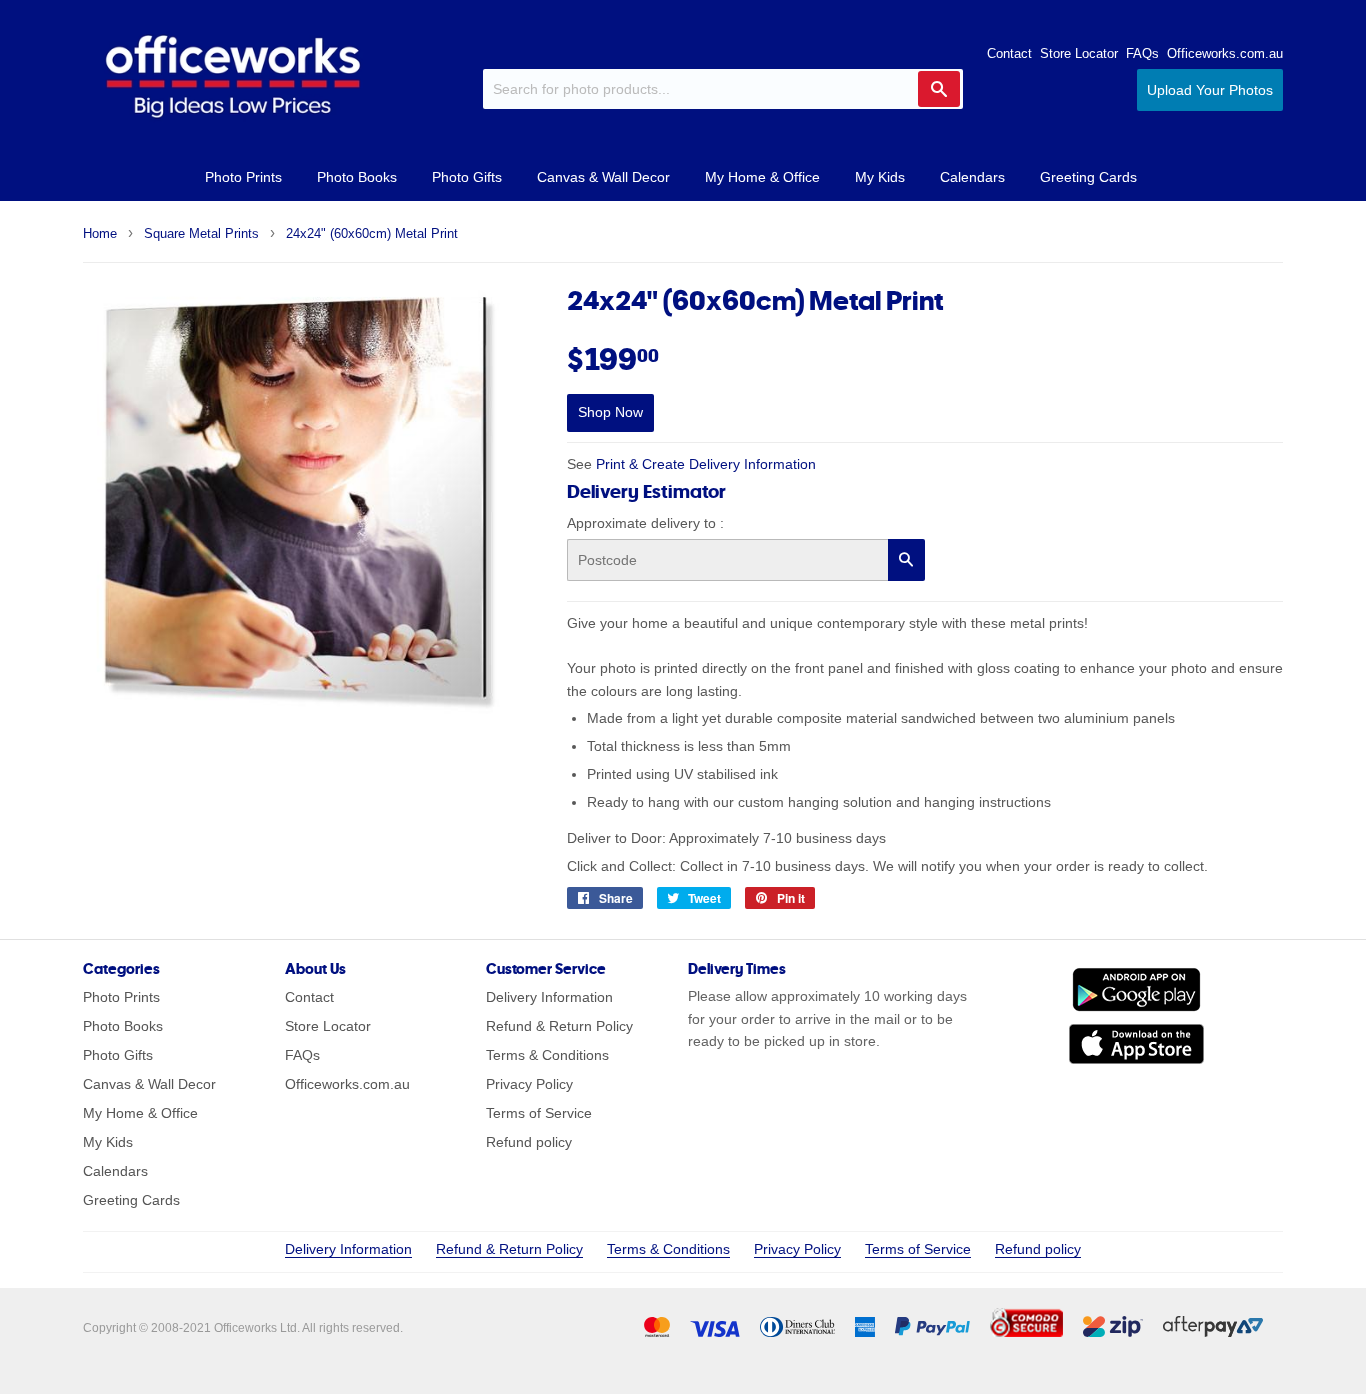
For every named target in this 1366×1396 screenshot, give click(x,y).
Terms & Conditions (547, 1055)
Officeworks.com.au (1225, 53)
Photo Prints (243, 177)
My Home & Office (762, 177)
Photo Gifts (467, 177)
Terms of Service (539, 1113)
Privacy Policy (529, 1084)
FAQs (1142, 53)
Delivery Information (549, 997)
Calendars (972, 177)
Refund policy (529, 1142)
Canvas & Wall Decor (603, 177)
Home (100, 233)
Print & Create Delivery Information (706, 464)
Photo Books (357, 177)
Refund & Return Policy (559, 1026)
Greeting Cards (1088, 177)
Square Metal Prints (201, 233)
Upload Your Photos (1210, 90)
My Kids (880, 177)
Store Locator (1079, 53)
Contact (1009, 53)
